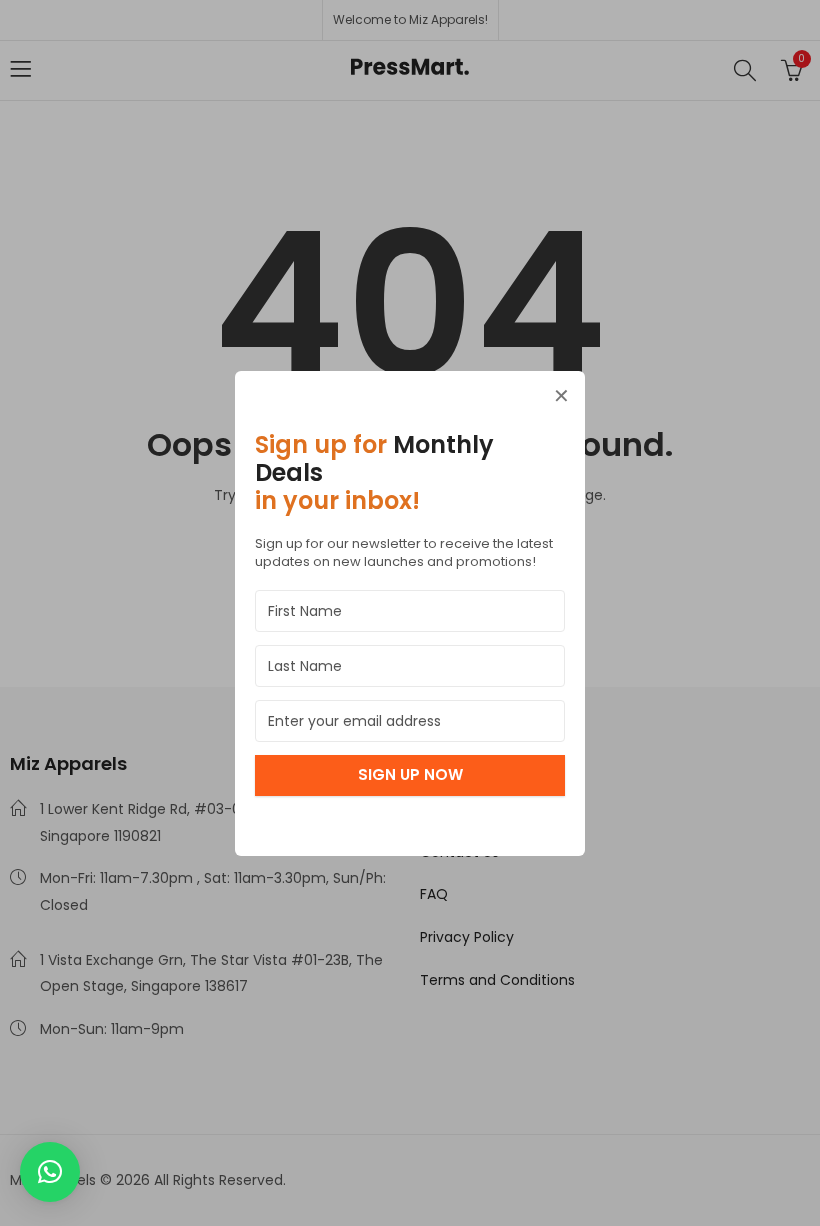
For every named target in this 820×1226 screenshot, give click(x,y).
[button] (50, 1172)
